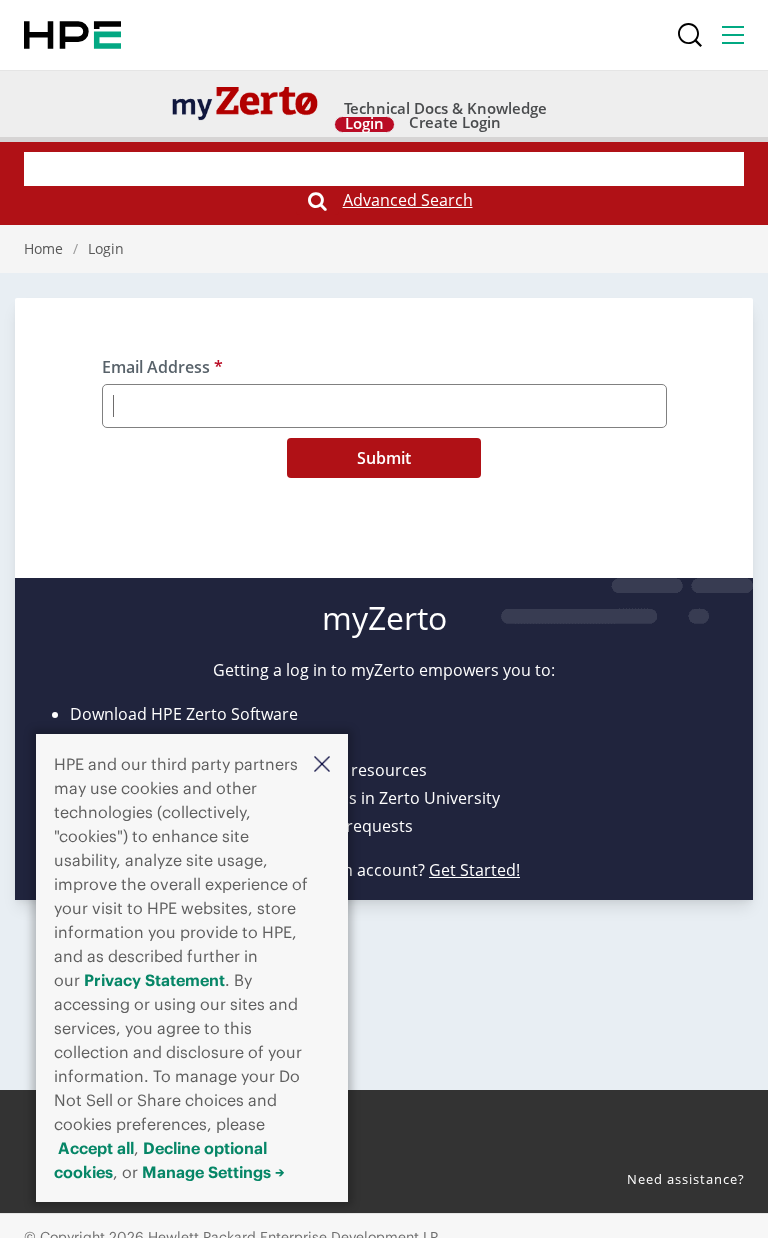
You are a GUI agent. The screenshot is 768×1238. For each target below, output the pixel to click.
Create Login (455, 123)
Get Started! (474, 870)
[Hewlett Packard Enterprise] (72, 35)
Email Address (162, 367)
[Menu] (733, 35)
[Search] (690, 35)
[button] (322, 763)
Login (364, 124)
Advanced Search (408, 200)
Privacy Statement (154, 980)
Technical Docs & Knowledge (445, 109)
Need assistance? (686, 1179)
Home (43, 248)
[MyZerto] (245, 102)
